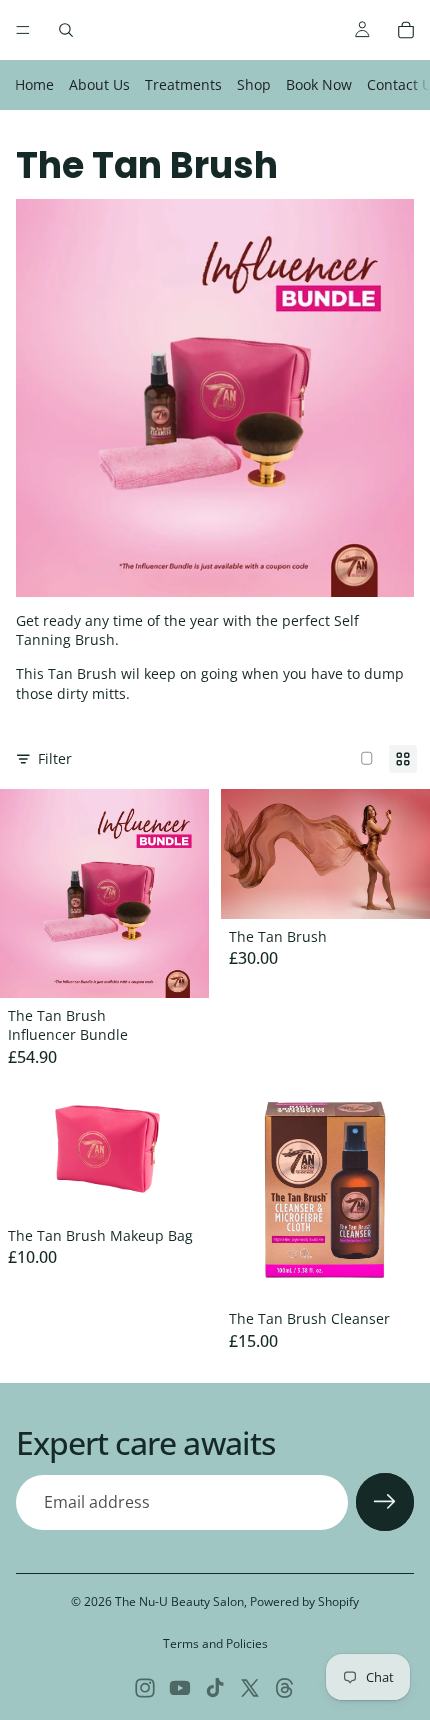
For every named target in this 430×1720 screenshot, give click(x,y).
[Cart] (406, 30)
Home (34, 84)
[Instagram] (145, 1688)
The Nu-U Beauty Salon (179, 1601)
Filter (55, 758)
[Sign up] (385, 1502)
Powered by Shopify (304, 1601)
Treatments (183, 84)
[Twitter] (250, 1688)
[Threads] (285, 1688)
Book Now (319, 84)
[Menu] (23, 30)
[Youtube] (180, 1688)
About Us (99, 84)
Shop (254, 84)
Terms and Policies (215, 1643)
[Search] (66, 30)
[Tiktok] (215, 1688)
